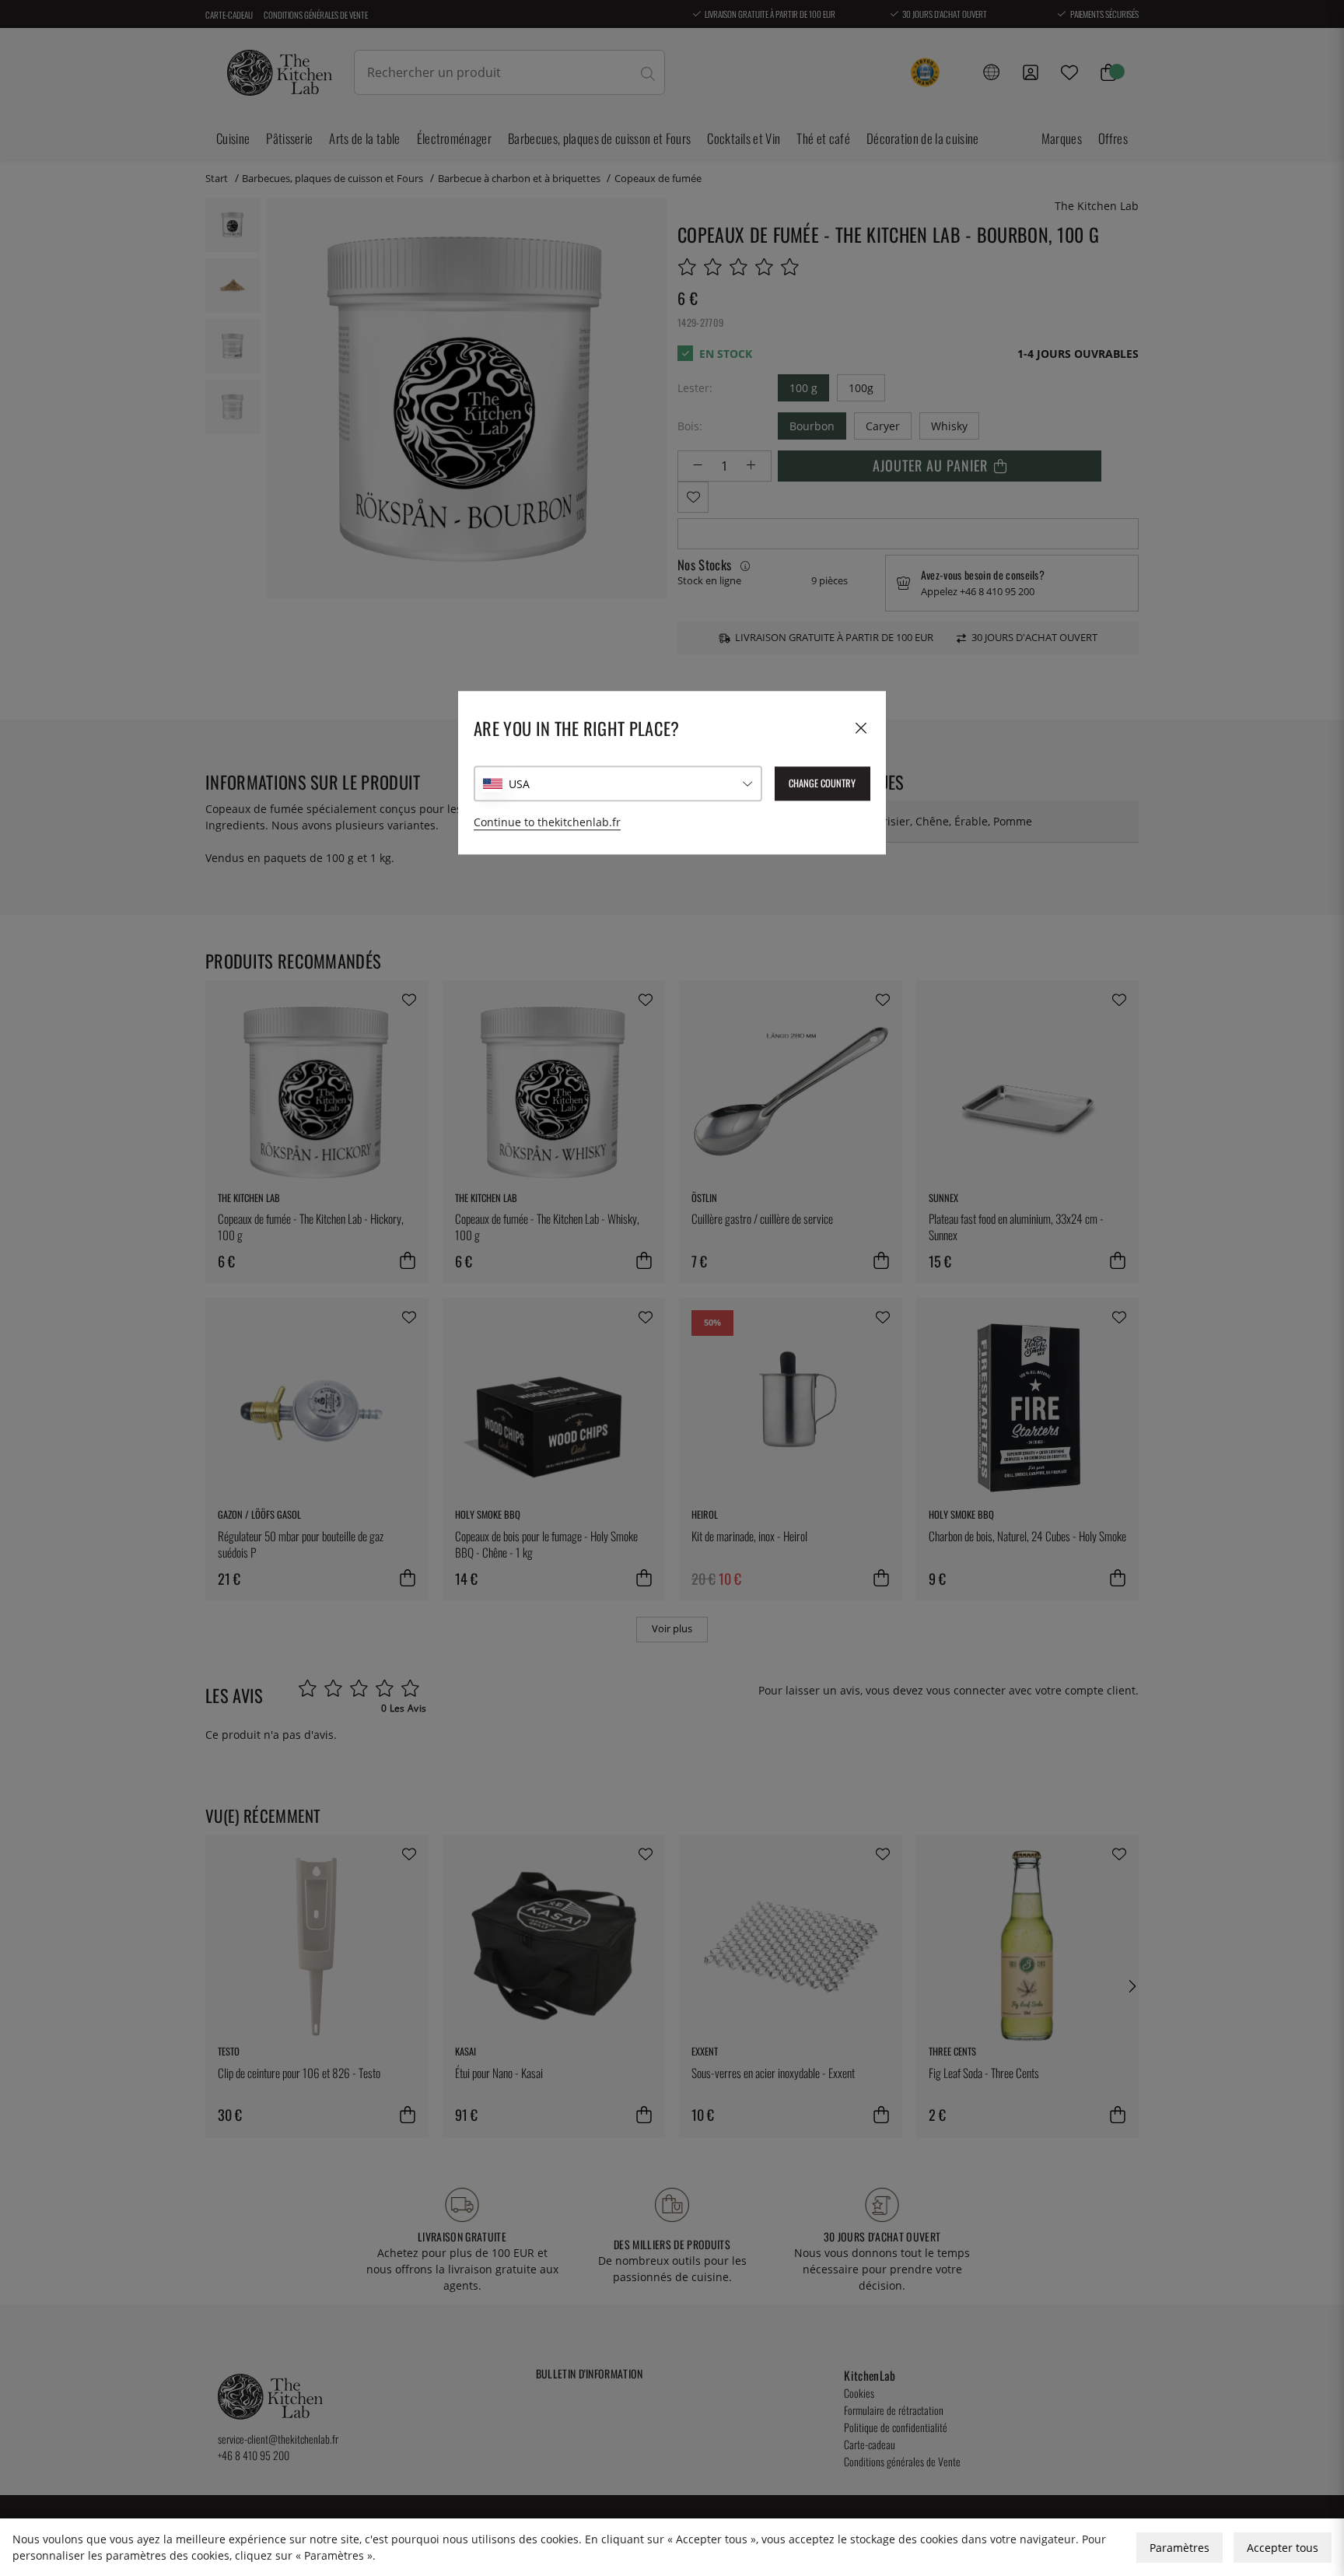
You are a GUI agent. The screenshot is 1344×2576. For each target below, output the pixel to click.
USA (519, 784)
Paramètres (1179, 2548)
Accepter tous (1283, 2548)
